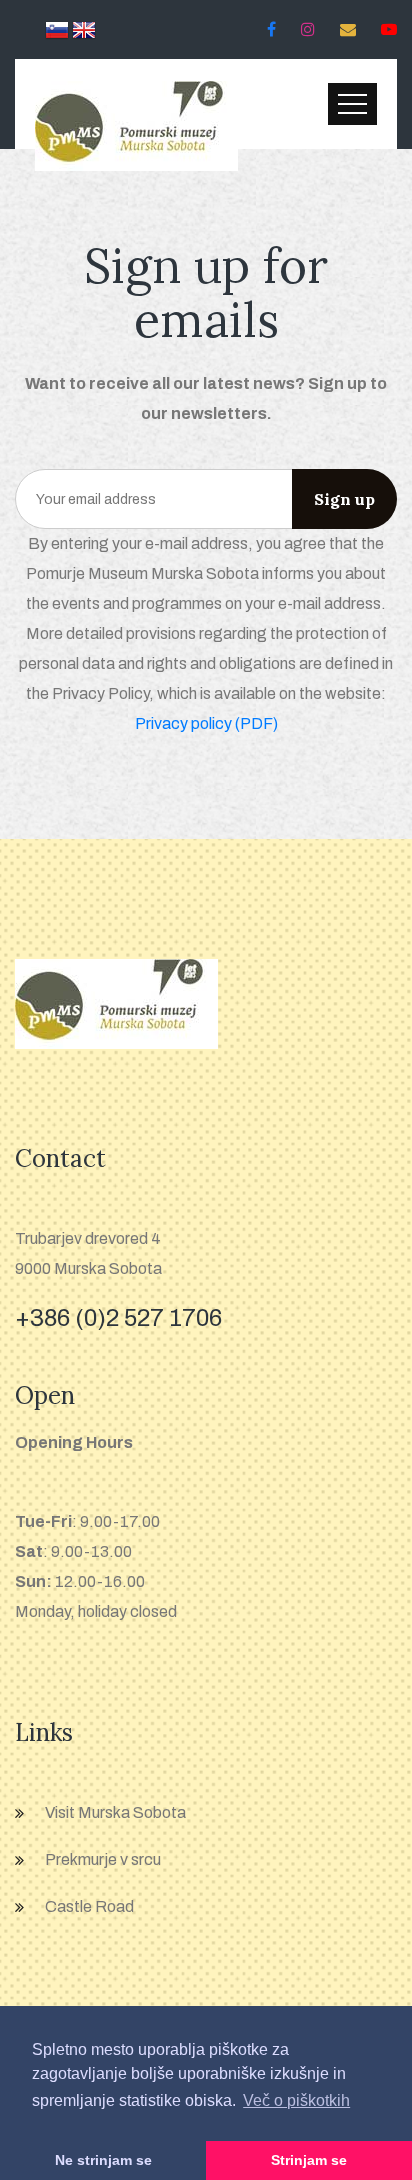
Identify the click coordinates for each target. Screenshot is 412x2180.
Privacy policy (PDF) (206, 723)
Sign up (344, 499)
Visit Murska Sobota (115, 1812)
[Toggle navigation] (352, 104)
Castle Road (89, 1906)
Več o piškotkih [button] (296, 2100)
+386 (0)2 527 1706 (118, 1318)
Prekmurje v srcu (103, 1859)
